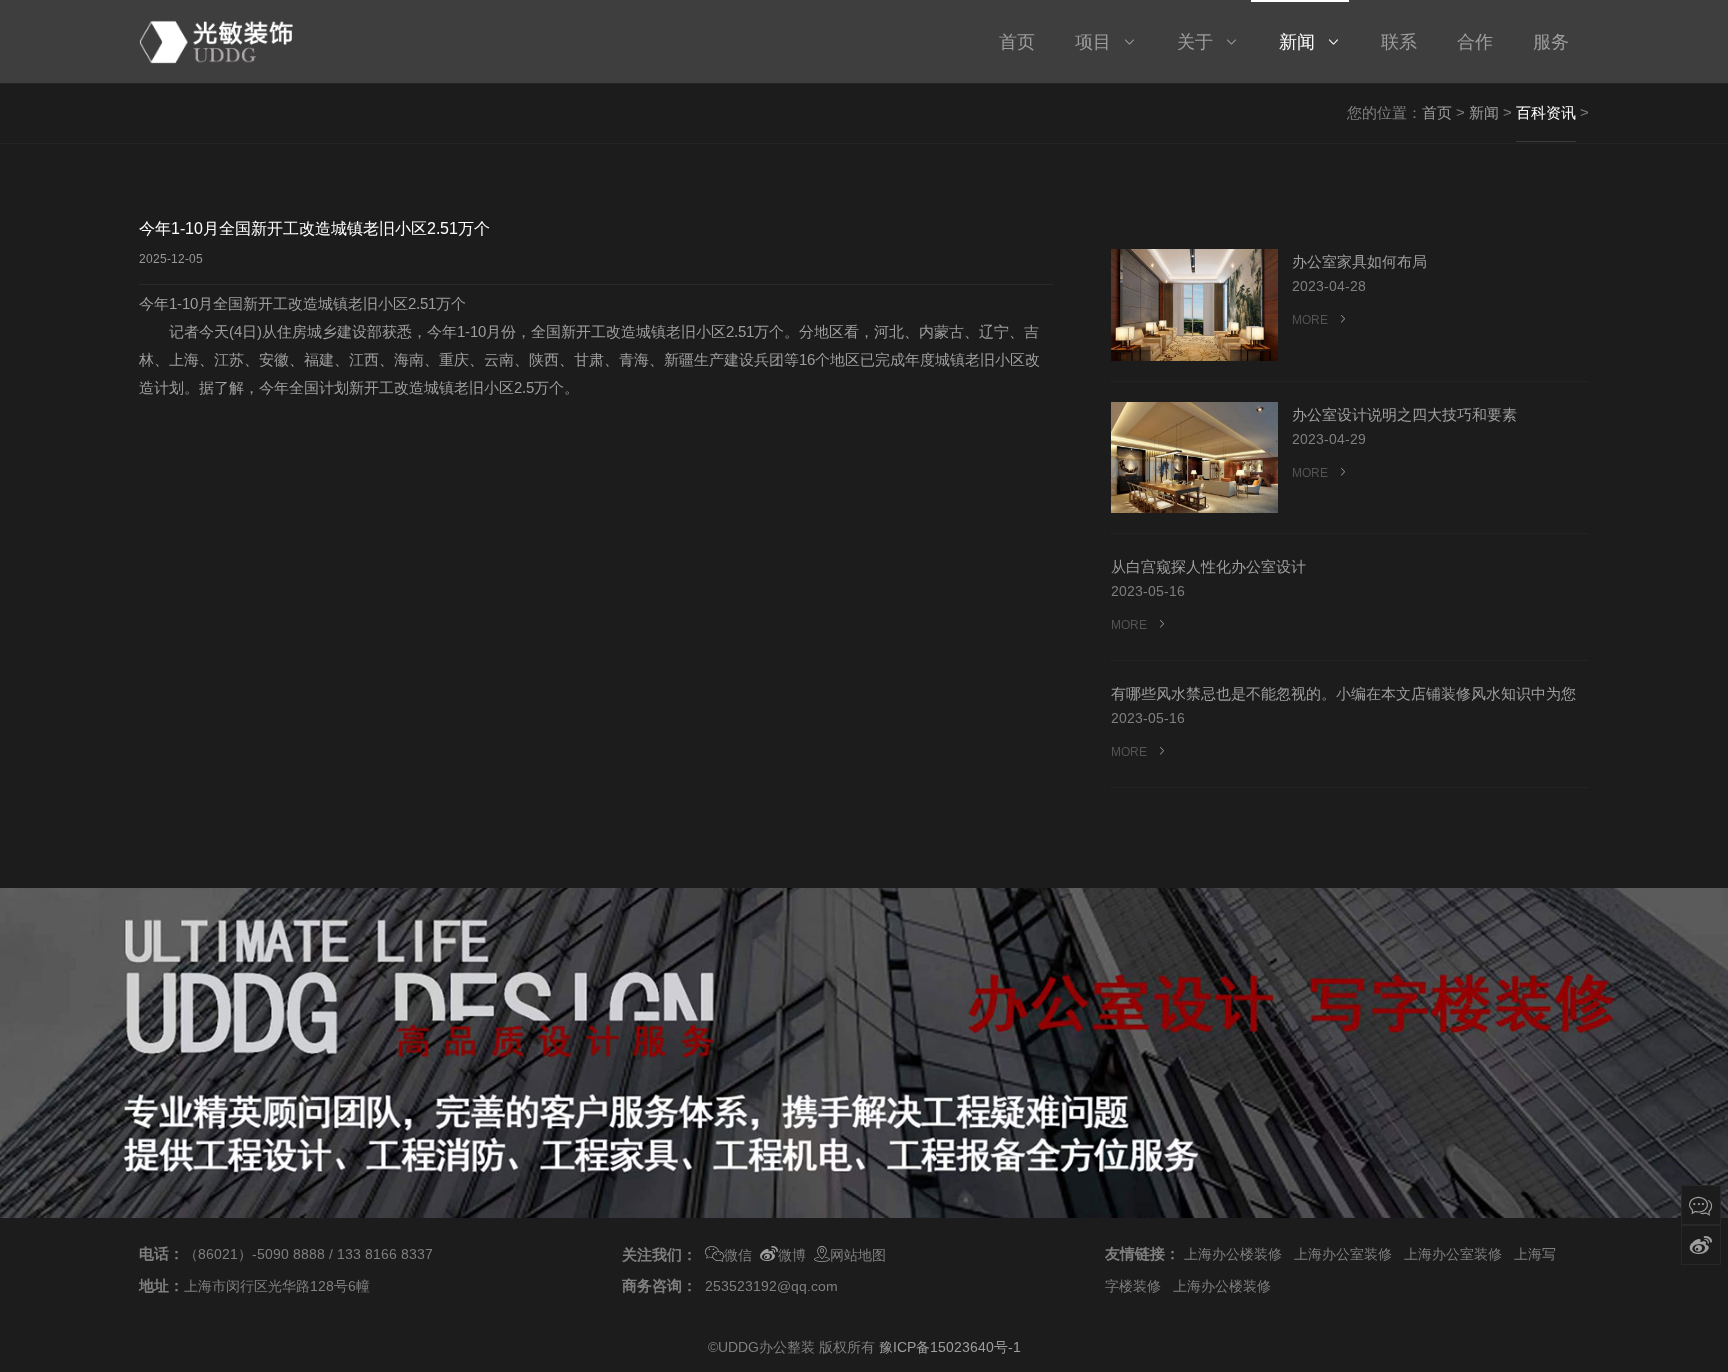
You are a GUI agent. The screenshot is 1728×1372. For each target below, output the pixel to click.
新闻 (1484, 112)
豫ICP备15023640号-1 (950, 1347)
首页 (1437, 112)
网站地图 (858, 1255)
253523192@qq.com (771, 1286)
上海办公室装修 (1343, 1254)
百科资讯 (1546, 112)
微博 (792, 1255)
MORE (1311, 320)
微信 (738, 1255)
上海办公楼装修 (1233, 1254)
